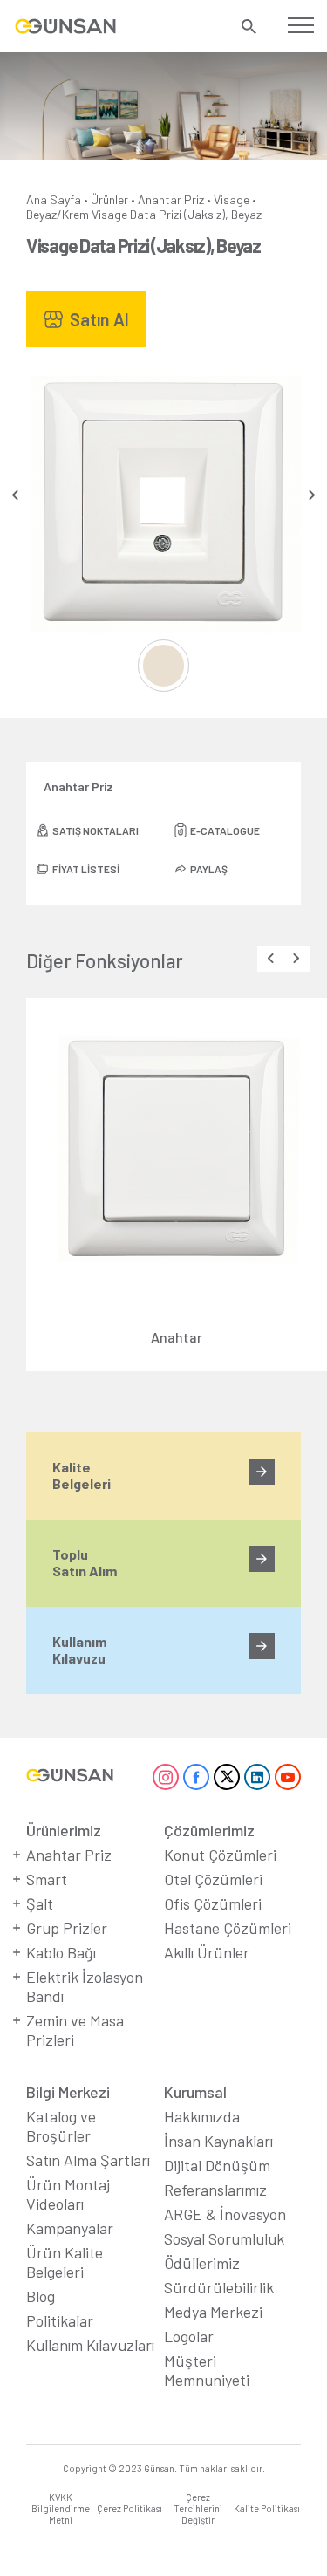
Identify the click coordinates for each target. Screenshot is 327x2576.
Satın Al (99, 319)
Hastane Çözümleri (228, 1928)
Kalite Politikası (267, 2508)
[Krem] (164, 666)
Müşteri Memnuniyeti (207, 2370)
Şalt (40, 1903)
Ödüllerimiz (202, 2263)
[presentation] (15, 495)
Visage (232, 199)
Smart (47, 1879)
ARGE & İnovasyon (225, 2214)
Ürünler (109, 199)
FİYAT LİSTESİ (86, 869)
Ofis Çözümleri (213, 1903)
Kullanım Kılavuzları (90, 2345)
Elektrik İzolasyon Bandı (85, 1986)
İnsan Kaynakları (218, 2141)
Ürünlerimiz (64, 1830)
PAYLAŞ (209, 869)
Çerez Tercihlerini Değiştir (198, 2508)
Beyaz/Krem (58, 214)
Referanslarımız (215, 2190)
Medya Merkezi (213, 2312)
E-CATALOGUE (225, 830)
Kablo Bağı (61, 1952)
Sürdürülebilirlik (219, 2287)
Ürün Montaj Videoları (68, 2194)
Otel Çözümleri (213, 1879)
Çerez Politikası (129, 2508)
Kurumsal (195, 2092)
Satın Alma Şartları (88, 2160)
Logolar (189, 2336)
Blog (41, 2296)
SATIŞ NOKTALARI (95, 830)
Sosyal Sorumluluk (224, 2238)
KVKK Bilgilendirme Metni (61, 2508)
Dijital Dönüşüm (217, 2165)
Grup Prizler (67, 1928)
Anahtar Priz (171, 199)
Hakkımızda (202, 2116)
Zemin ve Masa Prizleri (75, 2030)
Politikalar (60, 2320)
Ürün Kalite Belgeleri (65, 2262)
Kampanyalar (70, 2228)
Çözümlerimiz (209, 1830)
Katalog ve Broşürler (61, 2126)
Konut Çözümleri (220, 1855)
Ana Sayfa (54, 199)
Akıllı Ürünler (207, 1952)
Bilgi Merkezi (68, 2092)
